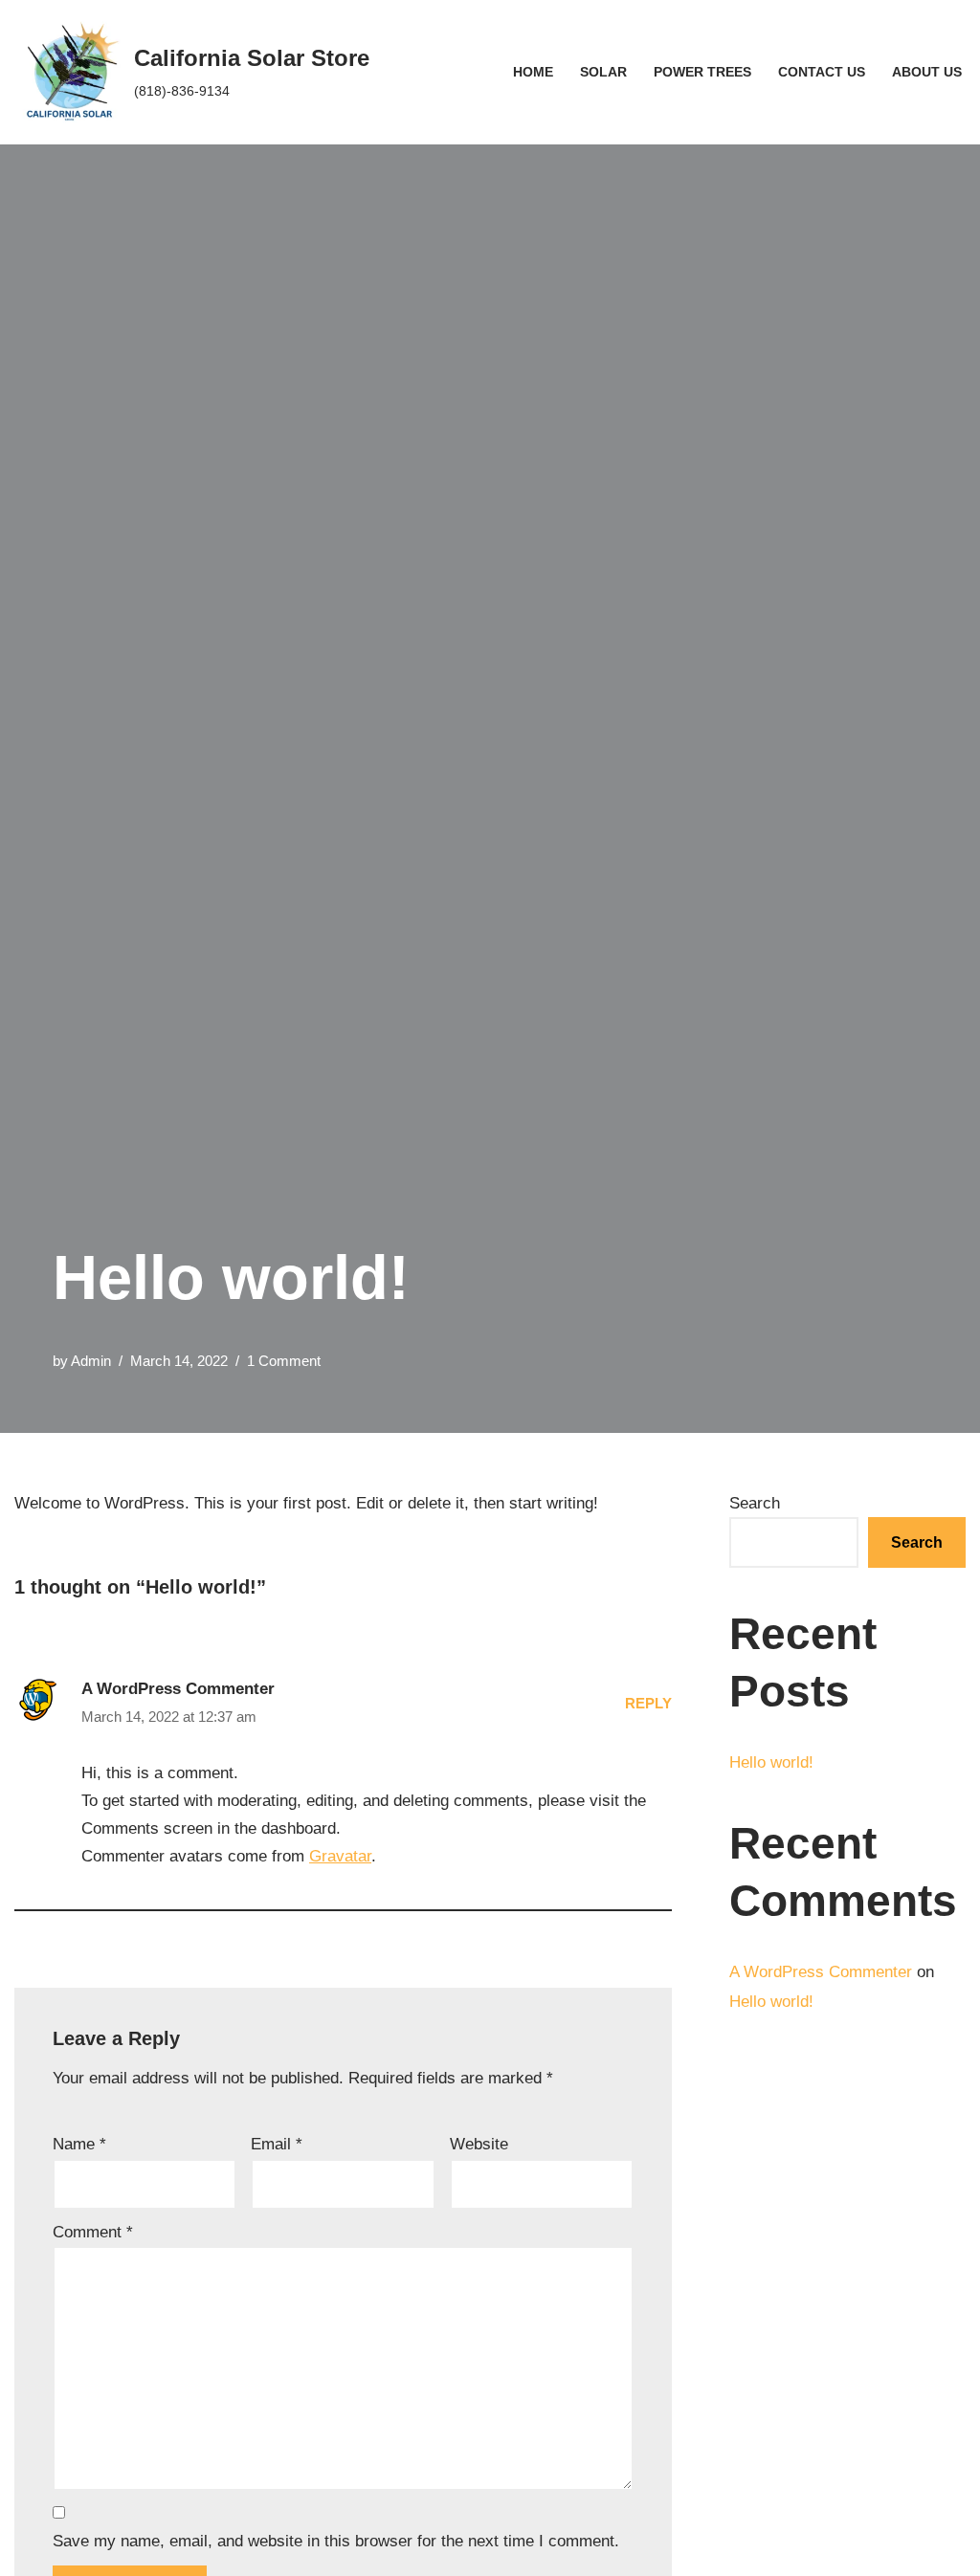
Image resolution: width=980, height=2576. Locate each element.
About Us (927, 72)
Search (755, 1503)
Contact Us (822, 72)
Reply (648, 1703)
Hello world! (771, 1762)
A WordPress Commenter (178, 1689)
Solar (603, 72)
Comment (93, 2232)
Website (479, 2144)
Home (533, 72)
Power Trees (702, 72)
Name (79, 2144)
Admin (91, 1361)
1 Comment (284, 1361)
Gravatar (340, 1856)
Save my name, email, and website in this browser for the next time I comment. (336, 2541)
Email (277, 2144)
